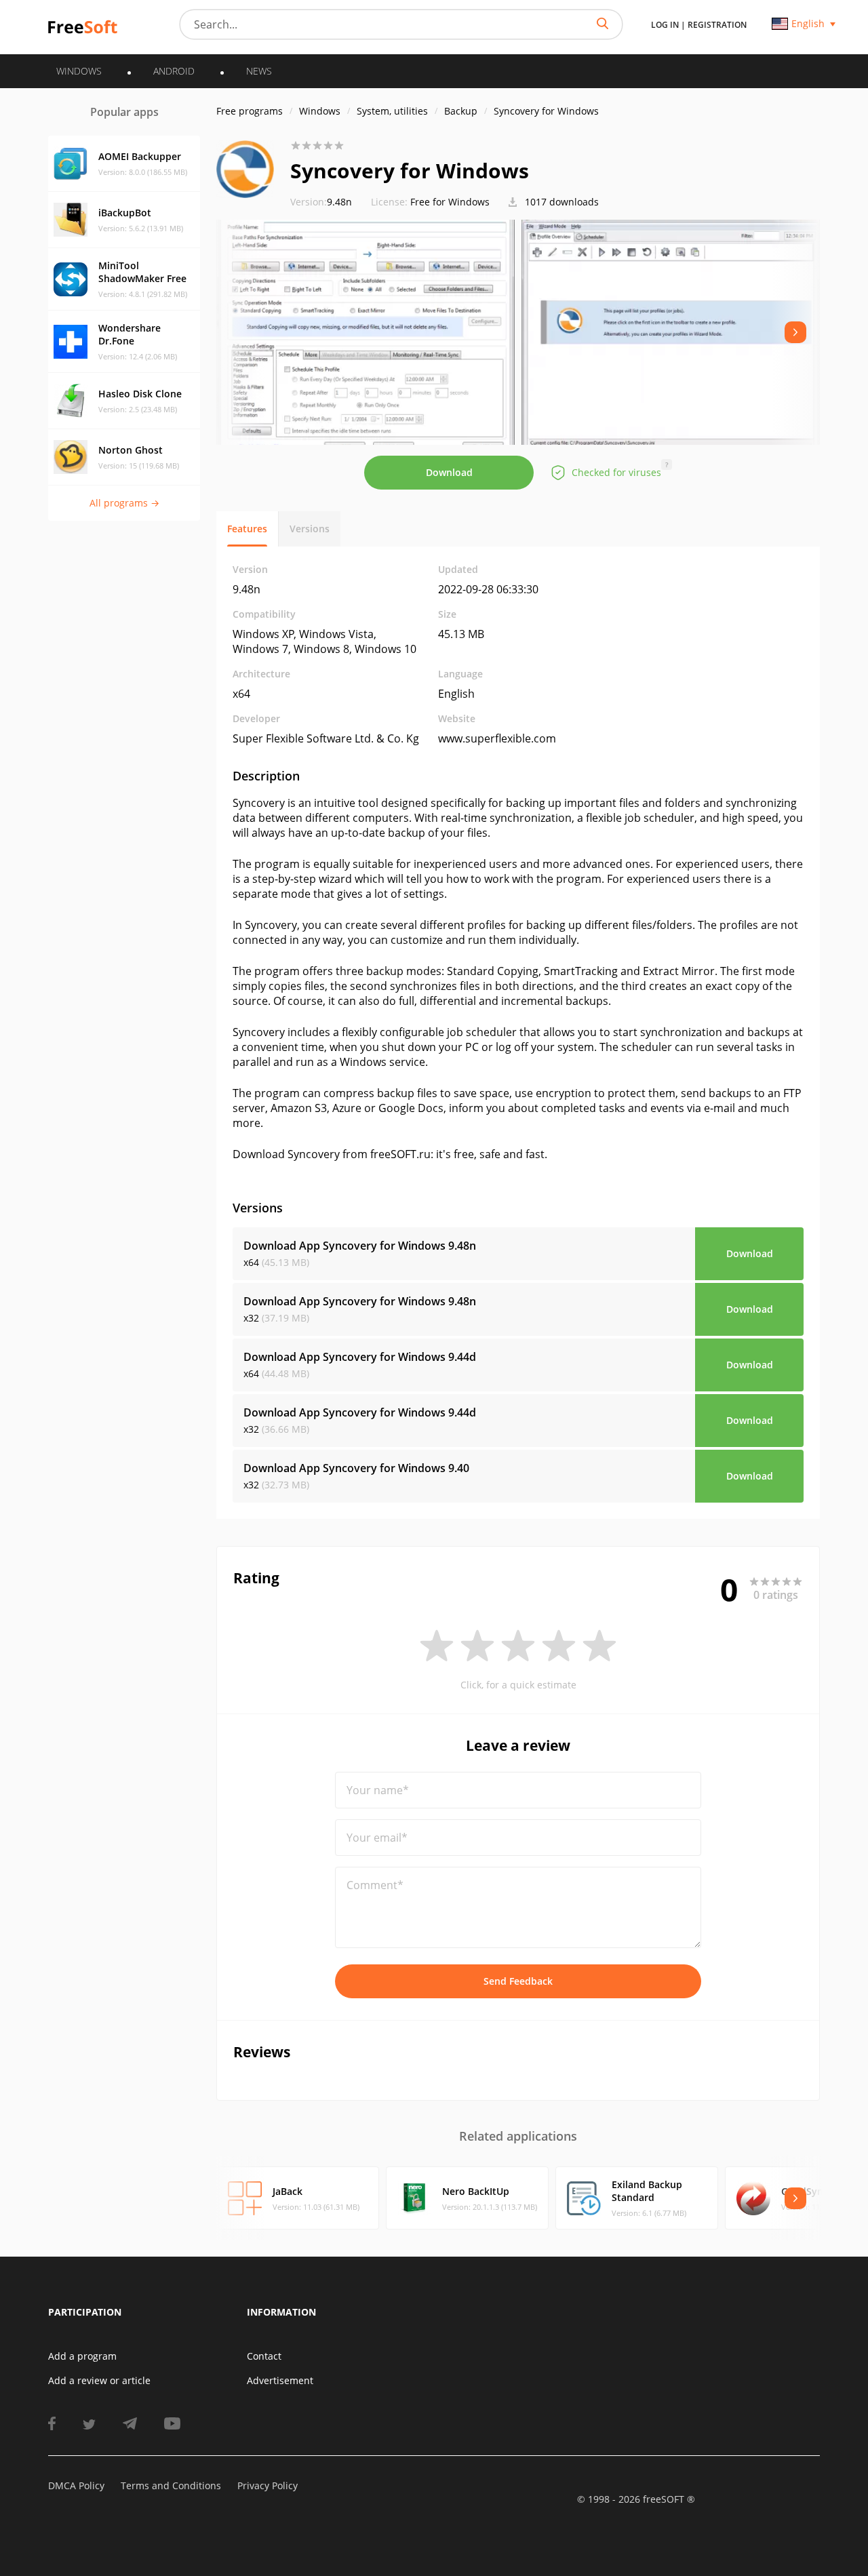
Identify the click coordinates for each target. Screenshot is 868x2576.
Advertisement (280, 2380)
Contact (264, 2356)
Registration (717, 25)
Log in (665, 25)
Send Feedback (518, 1981)
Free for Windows (450, 202)
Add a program (82, 2356)
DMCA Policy (76, 2485)
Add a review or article (99, 2380)
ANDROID (174, 71)
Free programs (250, 111)
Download (449, 472)
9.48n (321, 202)
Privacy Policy (268, 2485)
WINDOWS (79, 71)
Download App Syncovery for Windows (360, 1246)
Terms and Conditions (171, 2485)
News (259, 71)
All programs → (124, 503)
